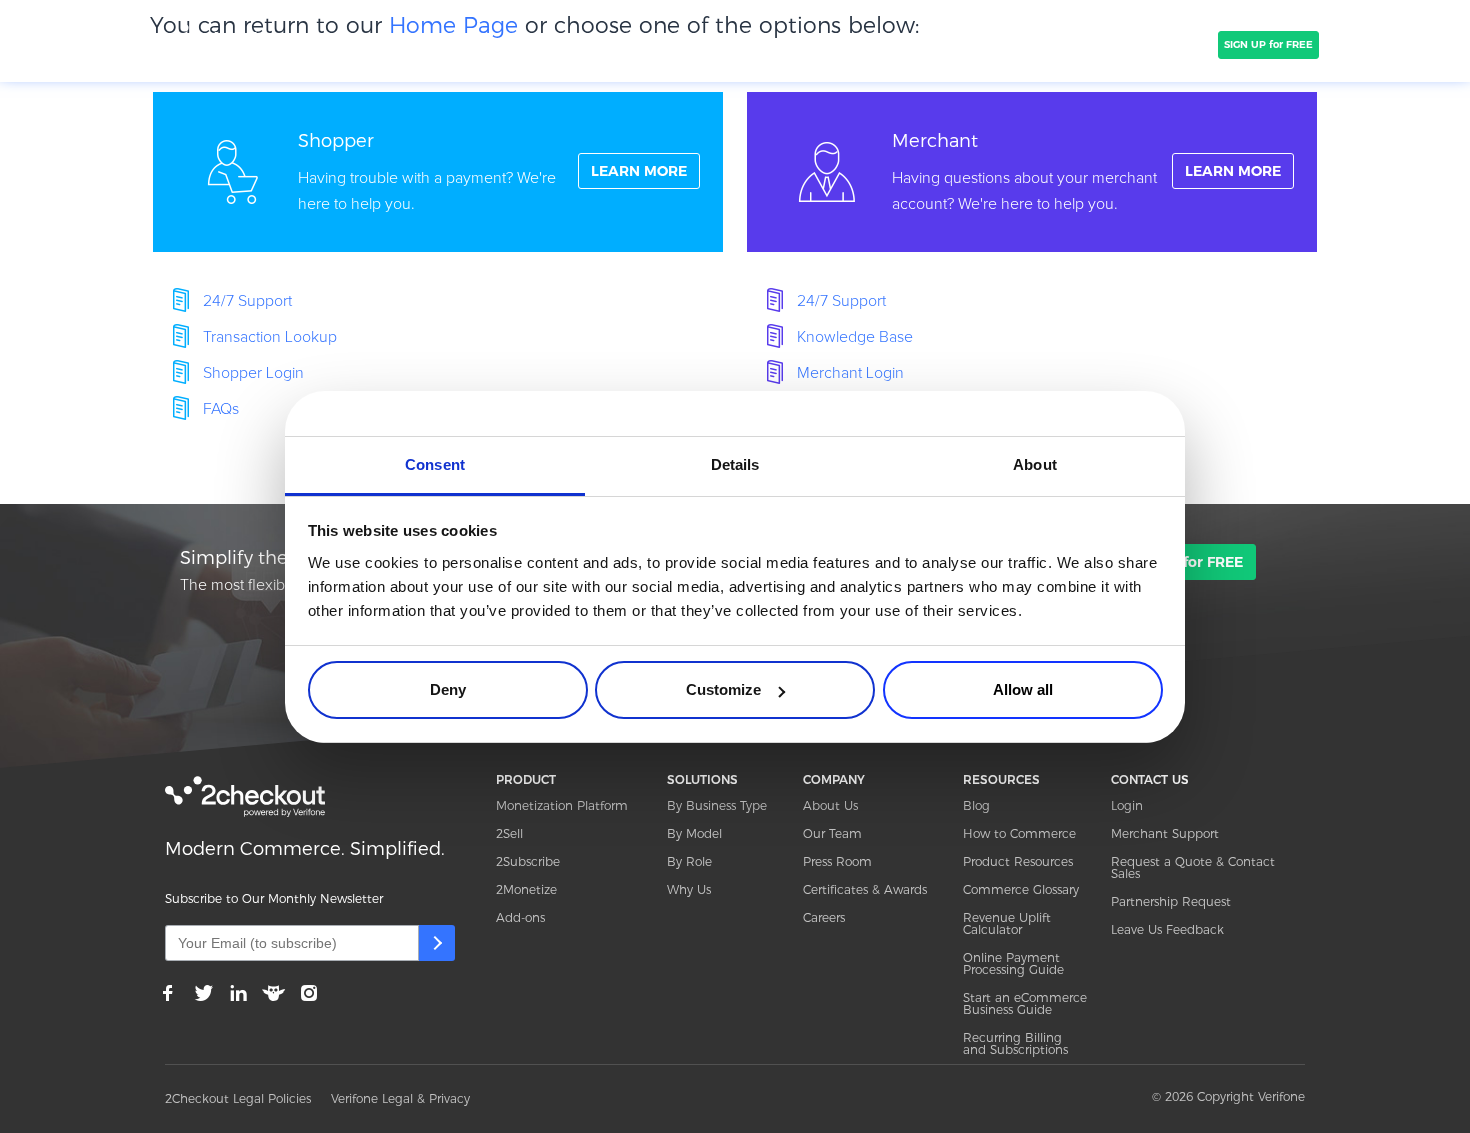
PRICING (683, 44)
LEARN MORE (639, 171)
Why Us (689, 889)
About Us (830, 805)
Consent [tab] (435, 464)
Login (1127, 805)
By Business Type (717, 805)
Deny (448, 689)
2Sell (509, 833)
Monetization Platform (562, 805)
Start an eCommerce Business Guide (1025, 1003)
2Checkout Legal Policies (238, 1098)
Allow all (1023, 689)
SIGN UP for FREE (1268, 44)
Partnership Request (1171, 901)
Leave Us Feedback (1167, 929)
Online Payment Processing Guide (1013, 963)
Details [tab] (735, 464)
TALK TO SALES (1162, 44)
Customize (723, 689)
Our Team (832, 833)
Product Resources (1018, 861)
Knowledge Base (855, 337)
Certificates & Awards (865, 889)
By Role (689, 861)
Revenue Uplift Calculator (1007, 923)
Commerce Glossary (1021, 889)
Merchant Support (1165, 833)
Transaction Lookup (270, 337)
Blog (976, 805)
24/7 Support (247, 301)
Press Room (837, 861)
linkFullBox (438, 172)
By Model (694, 833)
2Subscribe (528, 861)
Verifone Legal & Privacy (400, 1098)
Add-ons (520, 917)
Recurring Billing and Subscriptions (1015, 1043)
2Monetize (526, 889)
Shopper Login (253, 373)
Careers (824, 917)
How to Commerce (1019, 833)
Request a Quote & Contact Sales (1193, 867)
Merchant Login (850, 373)
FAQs (221, 409)
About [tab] (1035, 464)
